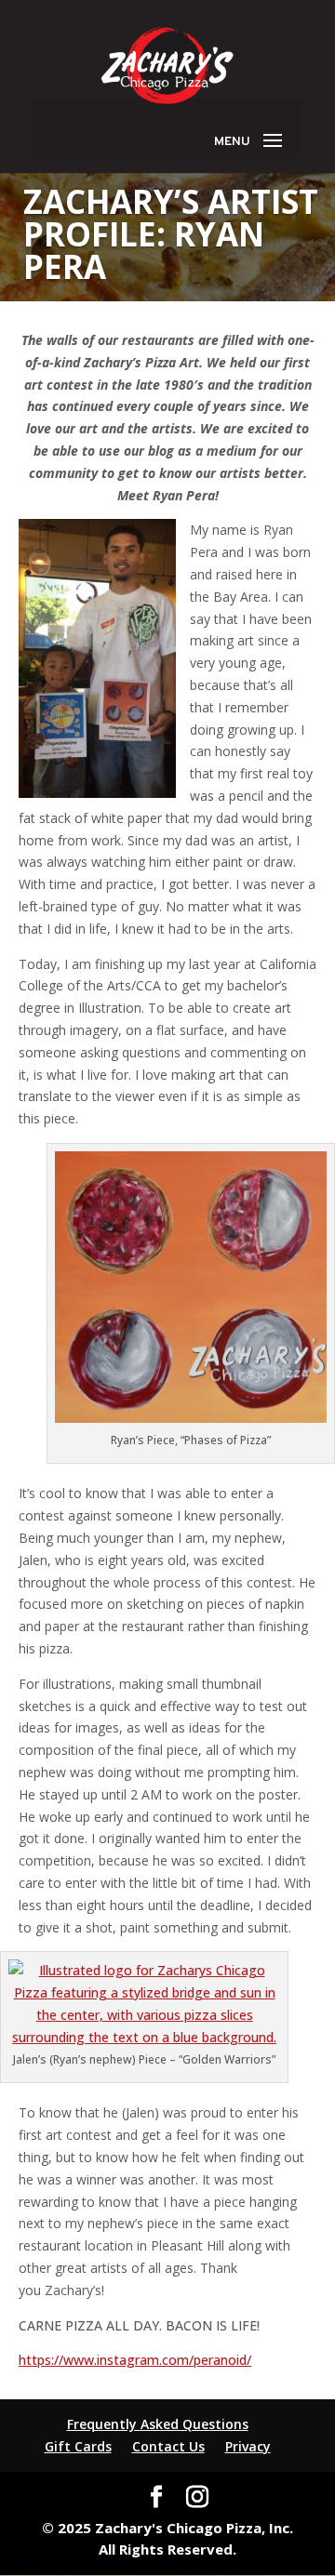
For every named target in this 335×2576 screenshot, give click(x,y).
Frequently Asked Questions (158, 2424)
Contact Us (168, 2446)
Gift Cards (78, 2446)
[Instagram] (197, 2497)
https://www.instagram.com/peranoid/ (135, 2360)
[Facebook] (156, 2497)
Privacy (248, 2446)
